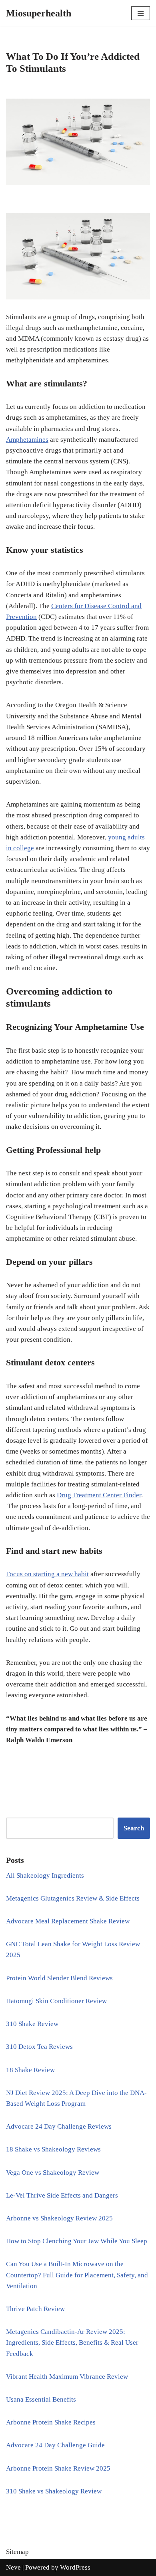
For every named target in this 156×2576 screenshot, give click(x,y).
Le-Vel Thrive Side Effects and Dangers (62, 2195)
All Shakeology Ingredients (45, 1875)
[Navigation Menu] (141, 13)
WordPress (75, 2567)
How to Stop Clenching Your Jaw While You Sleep (77, 2241)
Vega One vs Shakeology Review (53, 2173)
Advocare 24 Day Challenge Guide (55, 2445)
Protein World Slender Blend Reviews (59, 1978)
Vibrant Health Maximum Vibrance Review (67, 2377)
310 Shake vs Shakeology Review (54, 2491)
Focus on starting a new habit (47, 1574)
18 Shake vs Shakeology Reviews (53, 2149)
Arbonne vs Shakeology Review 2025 (59, 2218)
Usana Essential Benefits (41, 2399)
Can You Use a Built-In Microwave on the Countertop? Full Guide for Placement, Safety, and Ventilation (77, 2275)
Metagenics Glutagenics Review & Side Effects (73, 1898)
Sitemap (17, 2552)
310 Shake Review (32, 2024)
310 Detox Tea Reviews (39, 2047)
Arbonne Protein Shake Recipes (51, 2422)
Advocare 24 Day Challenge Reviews (59, 2126)
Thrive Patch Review (35, 2309)
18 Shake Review (30, 2070)
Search (134, 1828)
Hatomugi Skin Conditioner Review (56, 2001)
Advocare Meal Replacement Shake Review (68, 1921)
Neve (13, 2567)
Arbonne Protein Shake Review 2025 (58, 2468)
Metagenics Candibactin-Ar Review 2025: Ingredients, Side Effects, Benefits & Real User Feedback (72, 2342)
